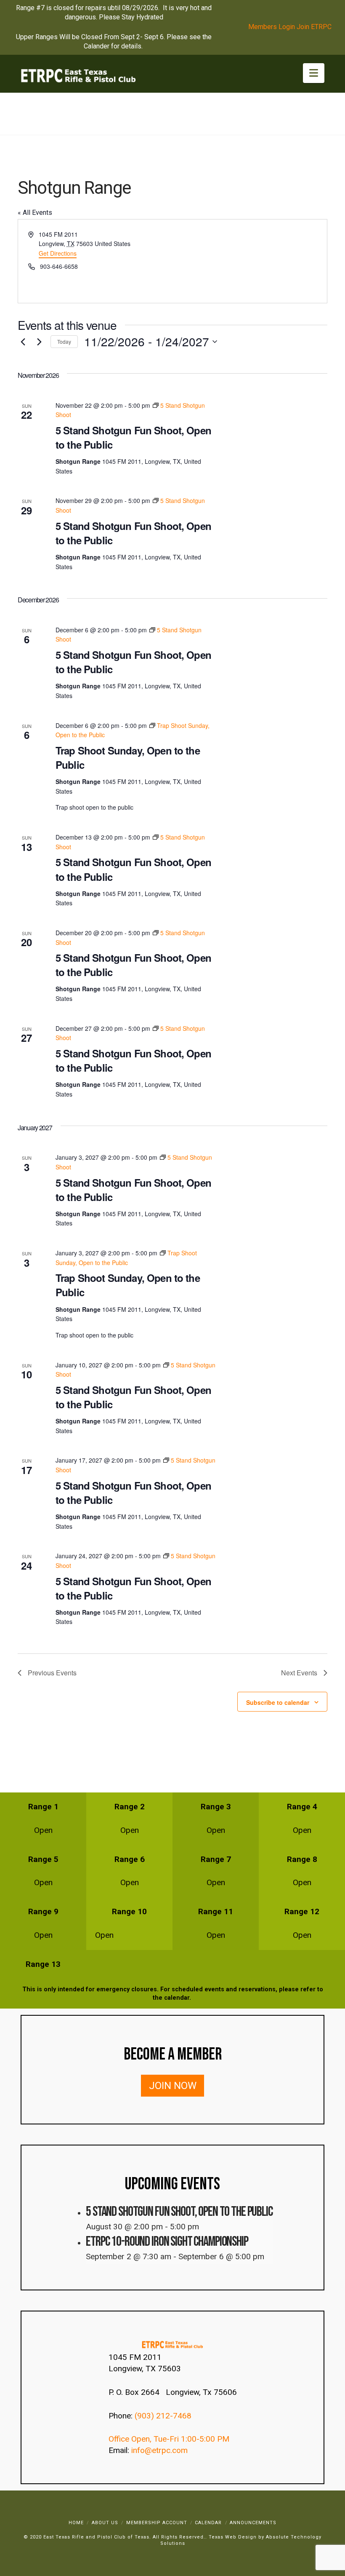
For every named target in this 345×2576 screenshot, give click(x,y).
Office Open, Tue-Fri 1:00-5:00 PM (169, 2439)
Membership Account (157, 2523)
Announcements (253, 2523)
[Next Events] (39, 342)
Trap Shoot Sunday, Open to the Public (128, 757)
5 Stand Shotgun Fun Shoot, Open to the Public (133, 437)
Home (76, 2523)
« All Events (35, 213)
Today (64, 341)
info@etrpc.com (161, 2450)
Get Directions (58, 253)
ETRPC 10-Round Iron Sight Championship (167, 2242)
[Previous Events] (23, 342)
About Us (105, 2523)
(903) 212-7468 (164, 2416)
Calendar (208, 2523)
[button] (314, 73)
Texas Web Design (233, 2537)
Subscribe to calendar (278, 1702)
